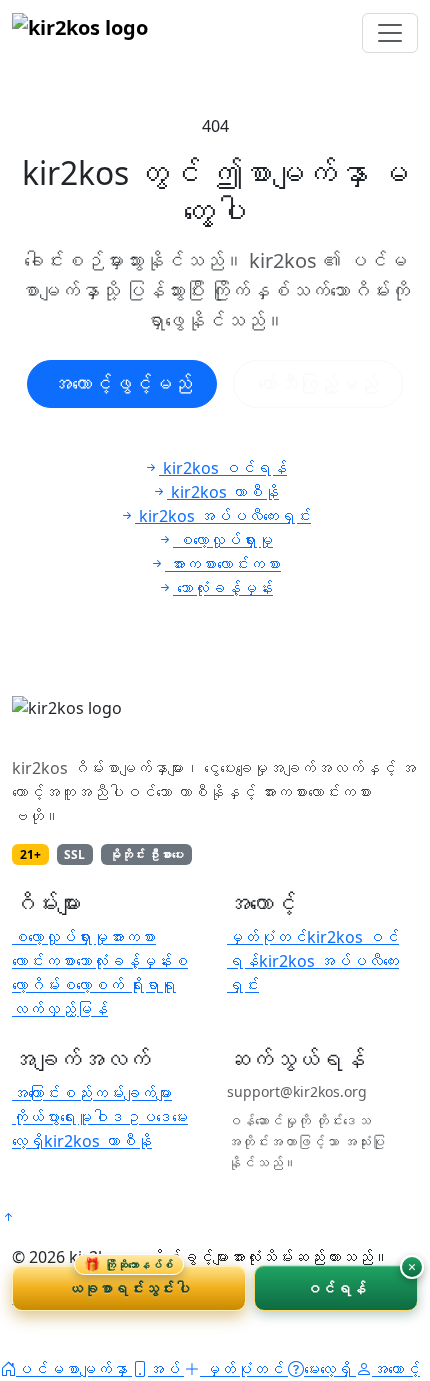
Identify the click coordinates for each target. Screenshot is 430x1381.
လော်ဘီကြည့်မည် (318, 383)
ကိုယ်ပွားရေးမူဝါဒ (68, 1117)
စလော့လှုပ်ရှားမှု (60, 937)
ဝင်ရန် (335, 1288)
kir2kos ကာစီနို (98, 1141)
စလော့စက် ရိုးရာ (110, 985)
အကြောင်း (36, 1093)
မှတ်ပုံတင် (267, 937)
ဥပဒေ (148, 1117)
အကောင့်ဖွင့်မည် (122, 383)
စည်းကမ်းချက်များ (116, 1093)
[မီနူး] (390, 33)
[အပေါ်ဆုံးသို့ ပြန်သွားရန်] (8, 1217)
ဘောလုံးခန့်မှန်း (124, 961)
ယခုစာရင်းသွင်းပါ (129, 1281)
